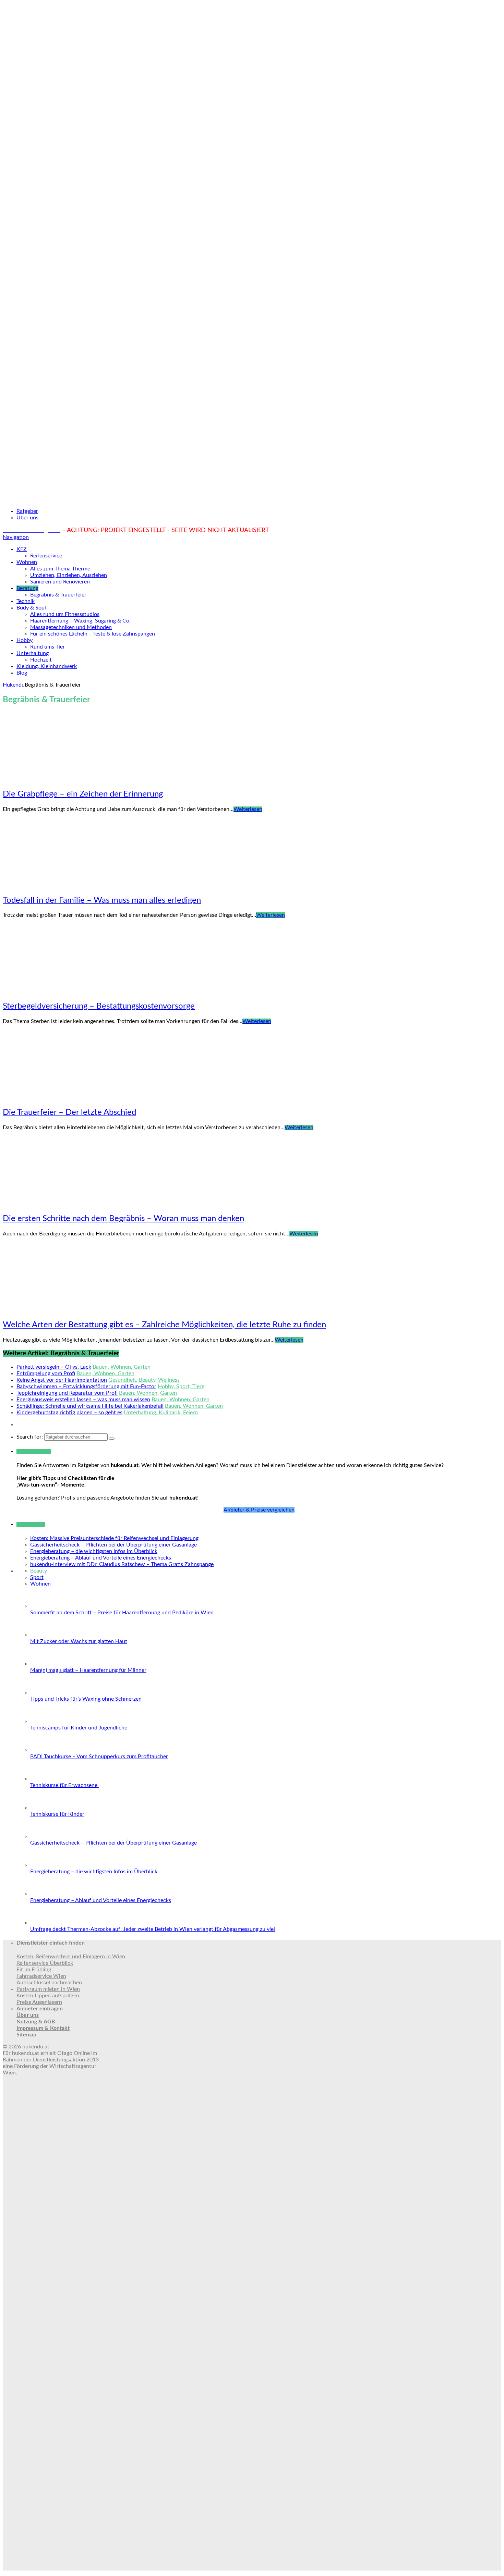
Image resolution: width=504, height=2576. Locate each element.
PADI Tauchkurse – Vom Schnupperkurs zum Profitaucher (99, 1757)
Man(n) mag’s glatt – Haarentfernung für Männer (88, 1670)
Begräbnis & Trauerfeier (58, 595)
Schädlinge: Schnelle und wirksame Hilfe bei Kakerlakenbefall (90, 1406)
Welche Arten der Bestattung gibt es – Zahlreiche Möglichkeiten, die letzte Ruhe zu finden (164, 1325)
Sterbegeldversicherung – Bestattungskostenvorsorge (99, 1006)
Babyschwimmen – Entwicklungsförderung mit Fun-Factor (86, 1386)
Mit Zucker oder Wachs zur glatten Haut (79, 1641)
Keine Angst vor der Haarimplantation (62, 1380)
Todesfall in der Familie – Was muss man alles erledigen (102, 900)
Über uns (27, 518)
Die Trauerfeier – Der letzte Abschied (69, 1112)
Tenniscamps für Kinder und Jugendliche (79, 1728)
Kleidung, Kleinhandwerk (47, 666)
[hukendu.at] (252, 499)
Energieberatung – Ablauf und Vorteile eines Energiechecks (101, 1558)
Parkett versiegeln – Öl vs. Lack (54, 1367)
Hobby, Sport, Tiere (181, 1386)
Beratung (27, 588)
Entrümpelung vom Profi (46, 1373)
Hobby (25, 640)
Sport (37, 1577)
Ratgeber (27, 511)
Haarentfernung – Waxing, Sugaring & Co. (80, 621)
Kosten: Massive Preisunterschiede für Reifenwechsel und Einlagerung (114, 1538)
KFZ (22, 549)
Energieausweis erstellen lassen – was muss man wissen (83, 1400)
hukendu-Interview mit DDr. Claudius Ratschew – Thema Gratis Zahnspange (122, 1564)
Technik (26, 601)
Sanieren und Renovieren (60, 582)
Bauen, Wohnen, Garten (122, 1367)
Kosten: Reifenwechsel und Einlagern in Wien (71, 1957)
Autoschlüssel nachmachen (49, 1983)
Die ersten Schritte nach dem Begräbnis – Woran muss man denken (123, 1219)
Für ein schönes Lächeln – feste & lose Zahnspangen (93, 634)
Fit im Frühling (34, 1970)
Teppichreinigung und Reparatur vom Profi (67, 1393)
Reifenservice (46, 556)
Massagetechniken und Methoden (71, 627)
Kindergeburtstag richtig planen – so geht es (69, 1413)
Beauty (39, 1571)
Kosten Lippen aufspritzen (48, 1996)
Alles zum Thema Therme (60, 569)
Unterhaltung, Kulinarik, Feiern (161, 1413)
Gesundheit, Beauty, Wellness (144, 1380)
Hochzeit (41, 660)
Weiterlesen (248, 809)
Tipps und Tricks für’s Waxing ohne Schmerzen (86, 1699)
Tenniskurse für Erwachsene (64, 1785)
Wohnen (27, 562)
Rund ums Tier (47, 647)
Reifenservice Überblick (45, 1963)
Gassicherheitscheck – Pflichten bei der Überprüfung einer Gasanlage (113, 1545)
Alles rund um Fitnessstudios (65, 614)
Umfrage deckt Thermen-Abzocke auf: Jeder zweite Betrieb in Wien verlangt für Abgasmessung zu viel (153, 1929)
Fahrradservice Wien (41, 1976)
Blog (22, 673)
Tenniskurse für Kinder (57, 1814)
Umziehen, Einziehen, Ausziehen (69, 575)
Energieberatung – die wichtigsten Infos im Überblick (94, 1551)
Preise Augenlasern (39, 2002)
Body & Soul (31, 608)
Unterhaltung (33, 653)
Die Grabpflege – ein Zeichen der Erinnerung (83, 794)
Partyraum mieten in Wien (48, 1989)
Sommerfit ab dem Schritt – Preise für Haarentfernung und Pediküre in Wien (122, 1613)
